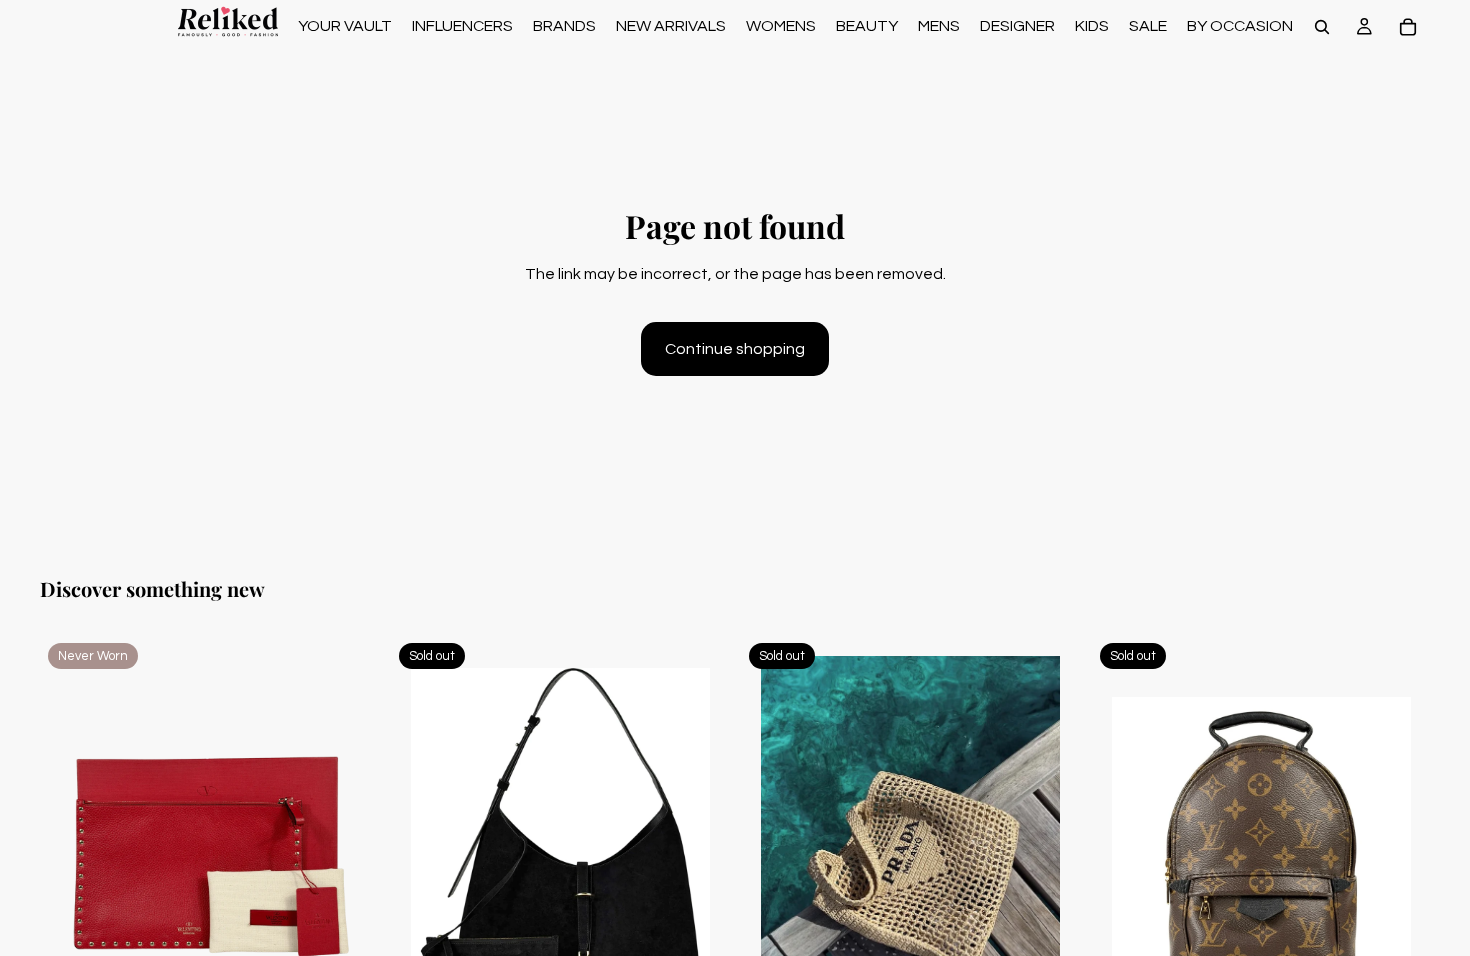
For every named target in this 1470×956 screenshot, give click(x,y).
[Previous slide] (70, 847)
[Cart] (1408, 27)
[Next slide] (349, 847)
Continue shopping (735, 349)
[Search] (1322, 27)
